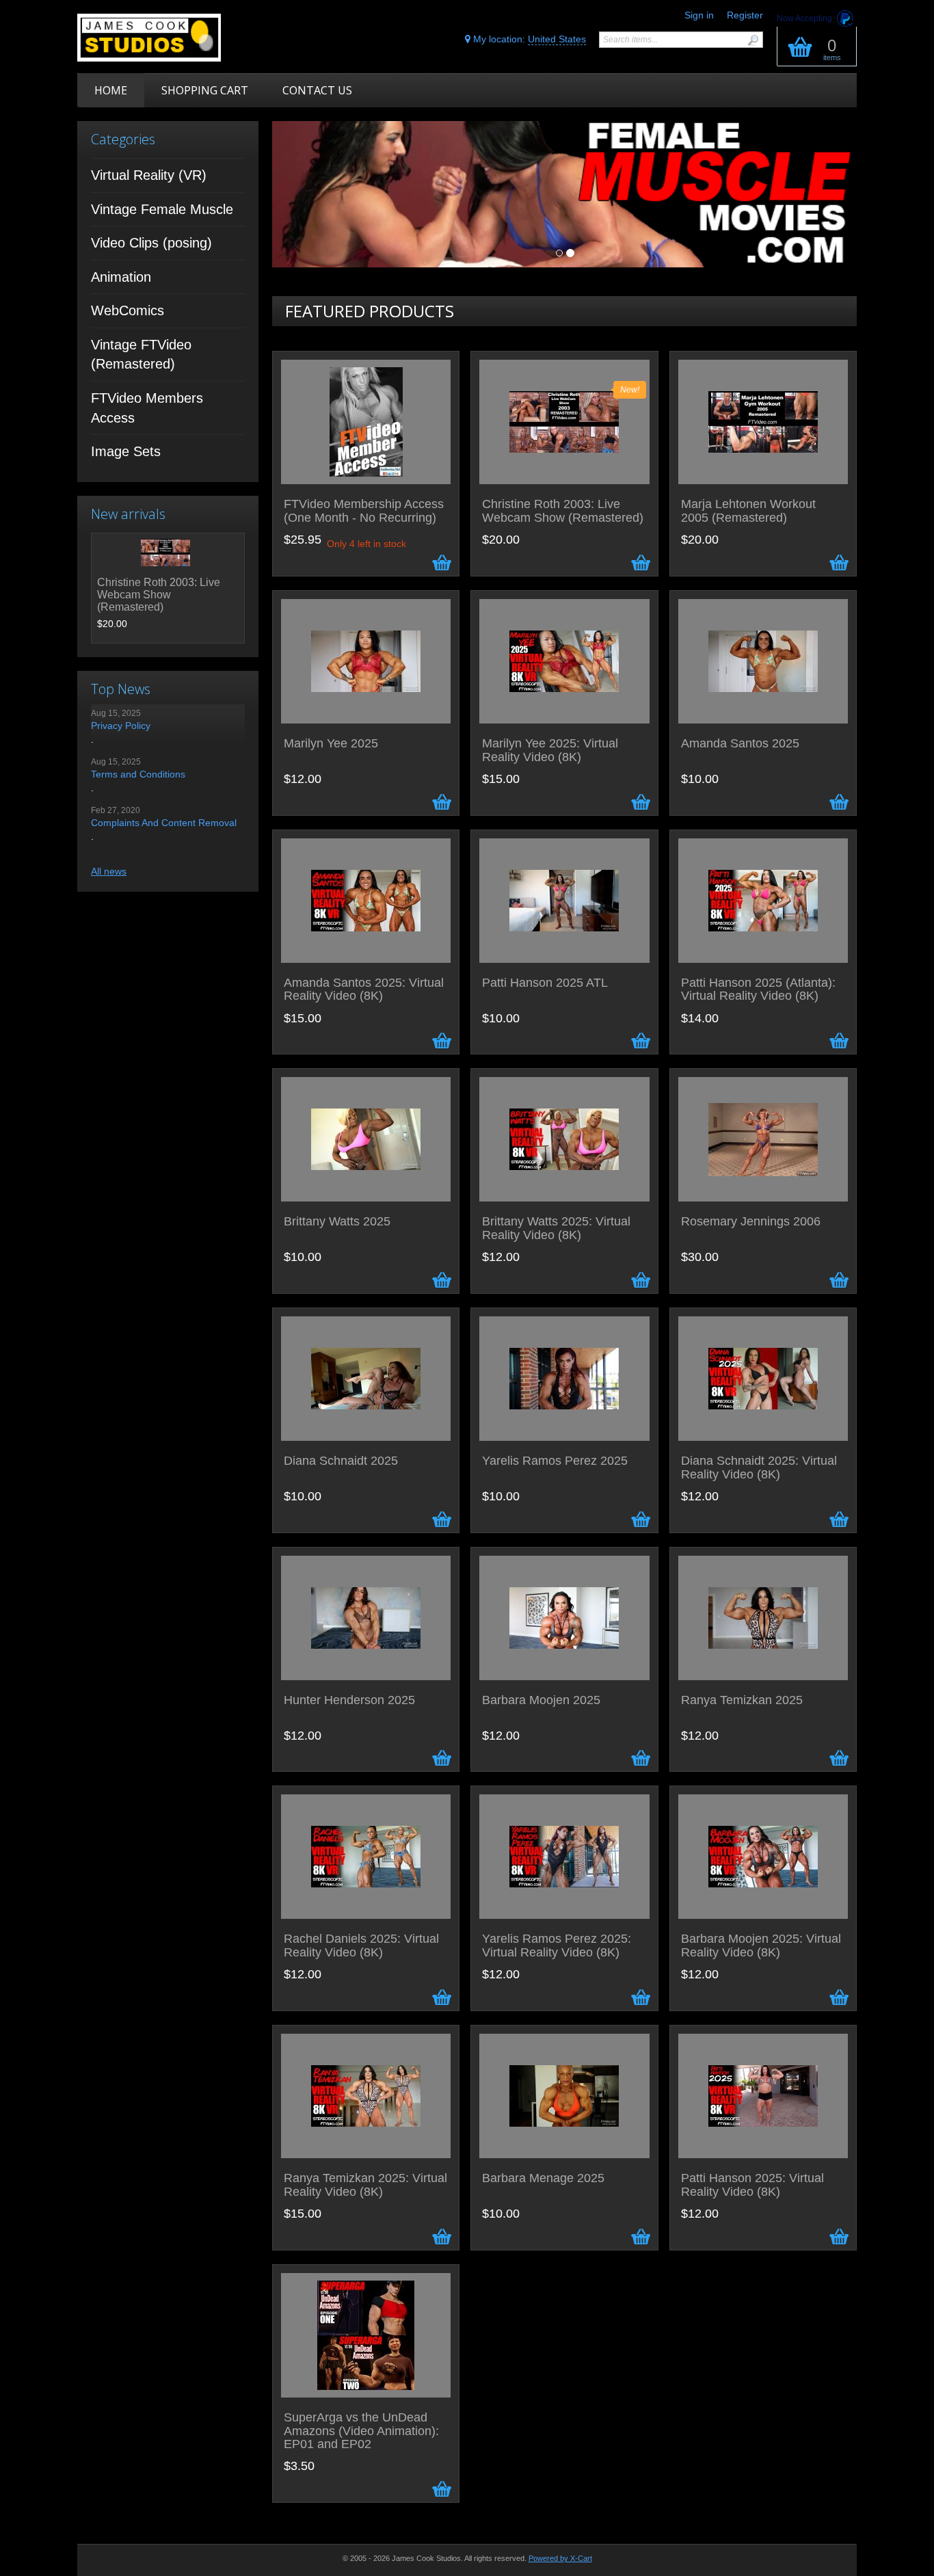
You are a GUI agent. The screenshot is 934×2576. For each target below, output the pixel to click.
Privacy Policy (121, 726)
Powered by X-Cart (560, 2558)
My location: (528, 39)
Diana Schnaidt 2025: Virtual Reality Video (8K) (759, 1468)
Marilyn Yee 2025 (331, 744)
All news (109, 871)
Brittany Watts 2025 (337, 1222)
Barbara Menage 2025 (543, 2178)
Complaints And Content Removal (164, 823)
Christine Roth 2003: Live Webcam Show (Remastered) (159, 595)
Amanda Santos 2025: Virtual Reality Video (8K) (364, 990)
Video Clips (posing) (151, 243)
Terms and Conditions (138, 774)
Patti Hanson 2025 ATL (545, 983)
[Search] (753, 40)
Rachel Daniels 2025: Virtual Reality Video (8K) (361, 1946)
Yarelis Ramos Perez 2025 (555, 1461)
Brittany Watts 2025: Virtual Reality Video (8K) (556, 1229)
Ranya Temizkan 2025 (742, 1700)
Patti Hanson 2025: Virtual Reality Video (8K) (752, 2185)
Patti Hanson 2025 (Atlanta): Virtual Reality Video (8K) (758, 990)
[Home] (175, 38)
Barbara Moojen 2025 (541, 1700)
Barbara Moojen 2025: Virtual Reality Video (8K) (761, 1946)
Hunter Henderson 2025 (349, 1700)
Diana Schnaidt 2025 (341, 1461)
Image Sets (126, 451)
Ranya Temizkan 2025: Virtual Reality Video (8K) (365, 2185)
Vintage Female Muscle (162, 209)
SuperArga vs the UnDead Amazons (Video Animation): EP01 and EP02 (361, 2431)
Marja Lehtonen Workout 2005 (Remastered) (748, 511)
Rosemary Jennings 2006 (751, 1222)
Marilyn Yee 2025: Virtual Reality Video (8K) (550, 751)
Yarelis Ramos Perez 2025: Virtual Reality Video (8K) (557, 1946)
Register (745, 15)
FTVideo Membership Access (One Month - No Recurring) (364, 511)
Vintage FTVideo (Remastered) (141, 355)
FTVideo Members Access (147, 408)
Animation (121, 277)
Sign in (699, 15)
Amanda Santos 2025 (740, 744)
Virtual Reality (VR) (149, 175)
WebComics (128, 310)
